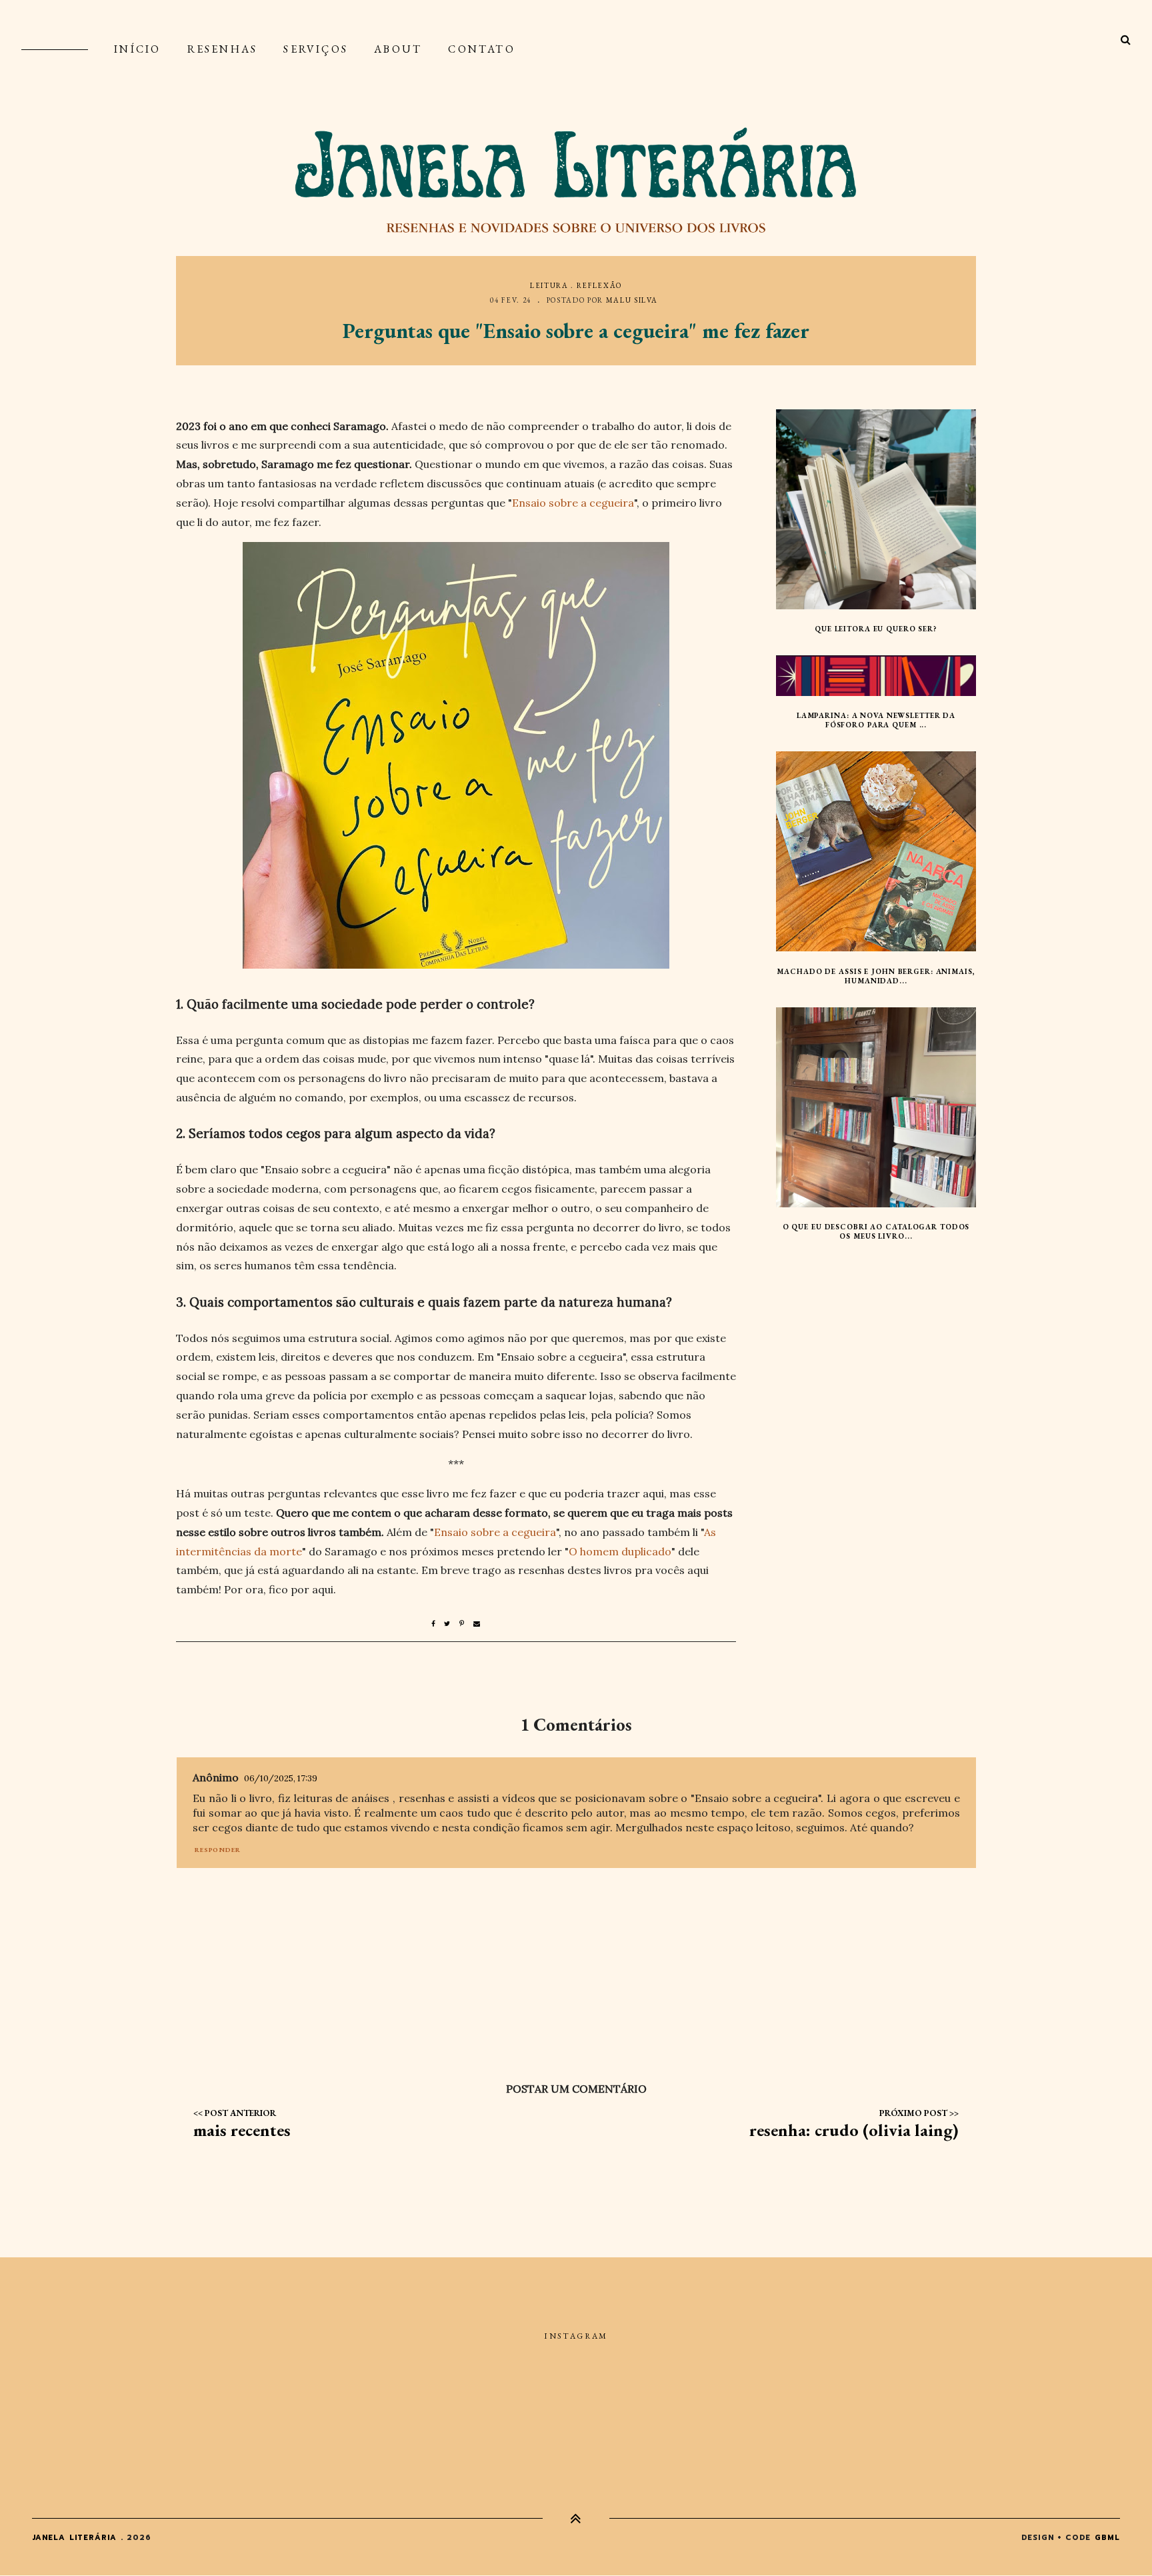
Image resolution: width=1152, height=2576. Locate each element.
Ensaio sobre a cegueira (573, 503)
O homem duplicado (620, 1551)
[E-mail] (477, 1624)
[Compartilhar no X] (452, 1624)
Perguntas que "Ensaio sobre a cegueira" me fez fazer (576, 331)
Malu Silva (632, 300)
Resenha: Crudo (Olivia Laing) (854, 2130)
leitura (549, 285)
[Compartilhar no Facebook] (438, 1624)
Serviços (316, 49)
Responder (218, 1850)
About (398, 49)
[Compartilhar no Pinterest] (466, 1624)
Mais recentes (242, 2130)
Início (137, 49)
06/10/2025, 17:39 (281, 1778)
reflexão (599, 285)
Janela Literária (75, 2538)
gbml (1107, 2538)
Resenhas (223, 49)
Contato (481, 49)
